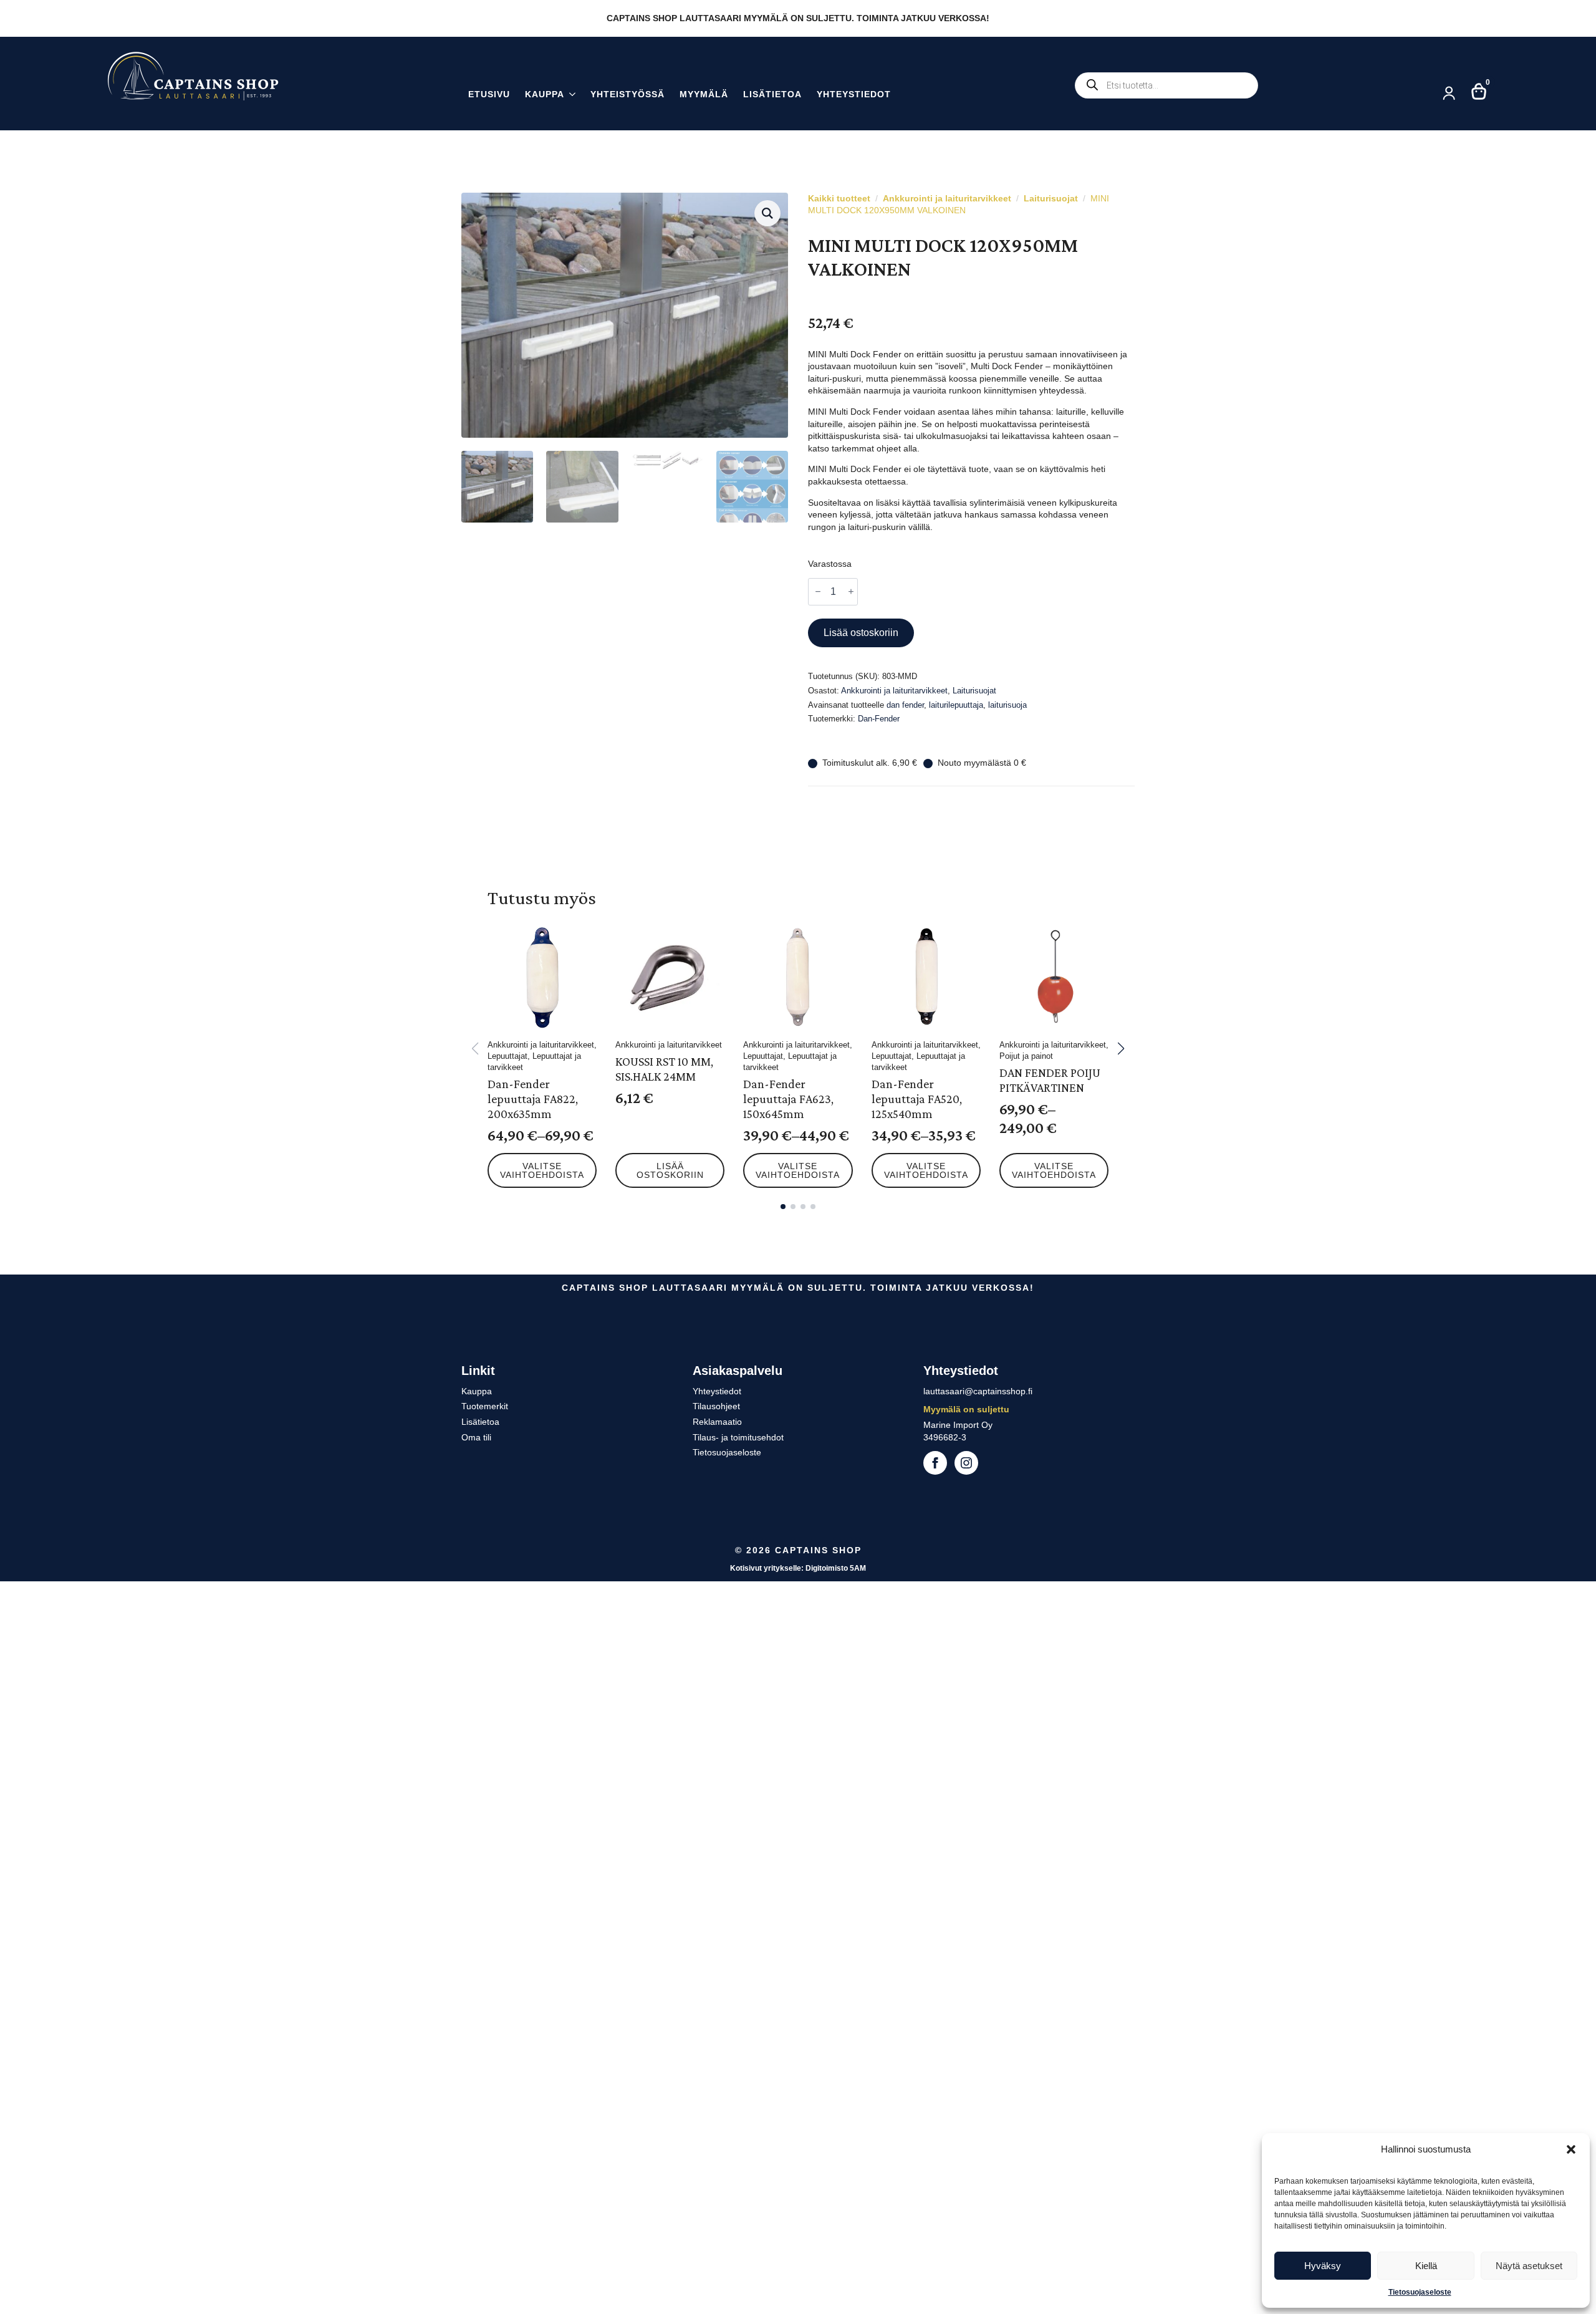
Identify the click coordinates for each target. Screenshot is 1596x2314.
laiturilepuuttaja (956, 705)
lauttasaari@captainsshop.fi (978, 1391)
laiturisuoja (1007, 705)
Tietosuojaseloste (1420, 2292)
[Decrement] (818, 591)
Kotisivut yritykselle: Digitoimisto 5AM (798, 1568)
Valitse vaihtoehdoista (542, 1170)
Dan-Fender (879, 719)
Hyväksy (1323, 2266)
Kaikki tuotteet (839, 198)
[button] (1571, 2149)
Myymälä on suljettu (966, 1409)
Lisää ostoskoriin (861, 633)
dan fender (905, 705)
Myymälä (704, 94)
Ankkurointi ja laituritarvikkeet (947, 198)
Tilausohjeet (716, 1406)
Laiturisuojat (1051, 198)
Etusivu (489, 94)
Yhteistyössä (627, 94)
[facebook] (935, 1463)
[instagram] (966, 1463)
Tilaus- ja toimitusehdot (738, 1437)
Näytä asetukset (1529, 2266)
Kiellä (1426, 2266)
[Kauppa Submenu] (570, 96)
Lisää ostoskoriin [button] (670, 1170)
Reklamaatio (717, 1422)
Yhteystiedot (854, 94)
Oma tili (476, 1437)
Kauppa (545, 94)
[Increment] (851, 591)
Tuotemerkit (485, 1406)
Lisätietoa (772, 94)
